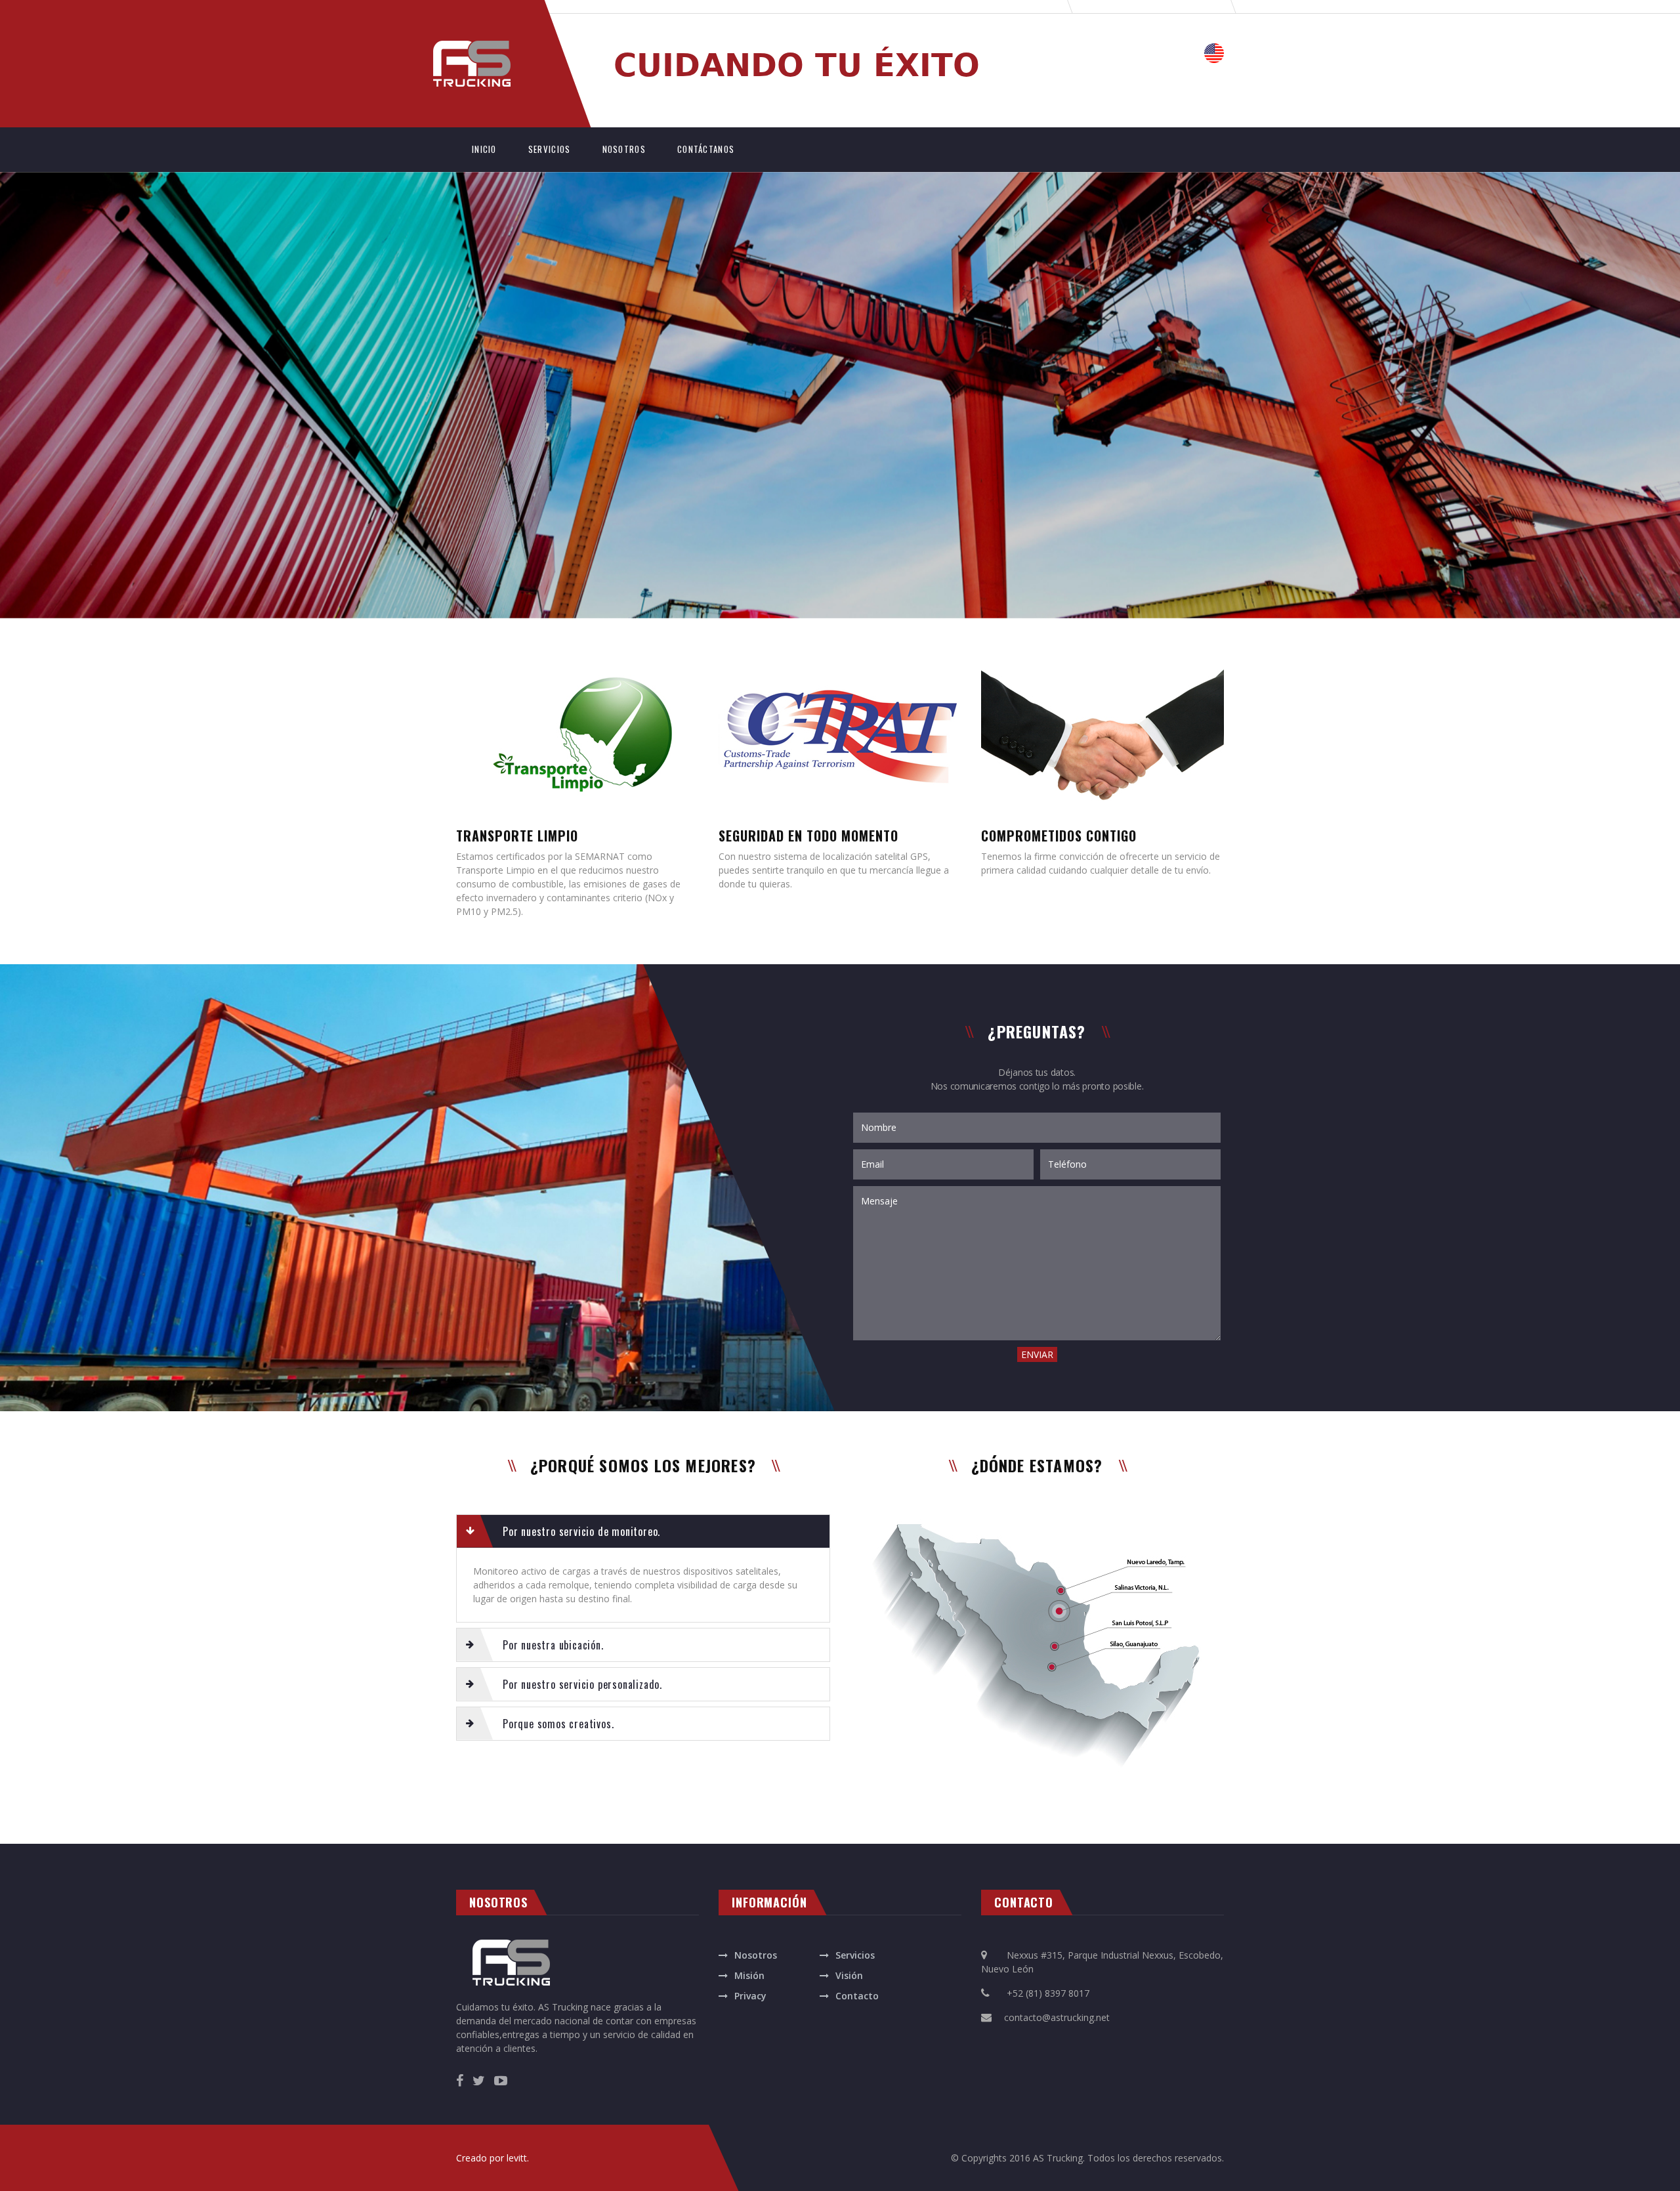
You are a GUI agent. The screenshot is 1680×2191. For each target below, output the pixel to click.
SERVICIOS (550, 149)
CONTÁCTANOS (706, 149)
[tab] (643, 1531)
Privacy (750, 1996)
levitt (517, 2158)
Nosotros (756, 1955)
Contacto (857, 1996)
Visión (849, 1975)
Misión (749, 1975)
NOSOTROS (624, 149)
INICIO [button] (492, 149)
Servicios (855, 1955)
